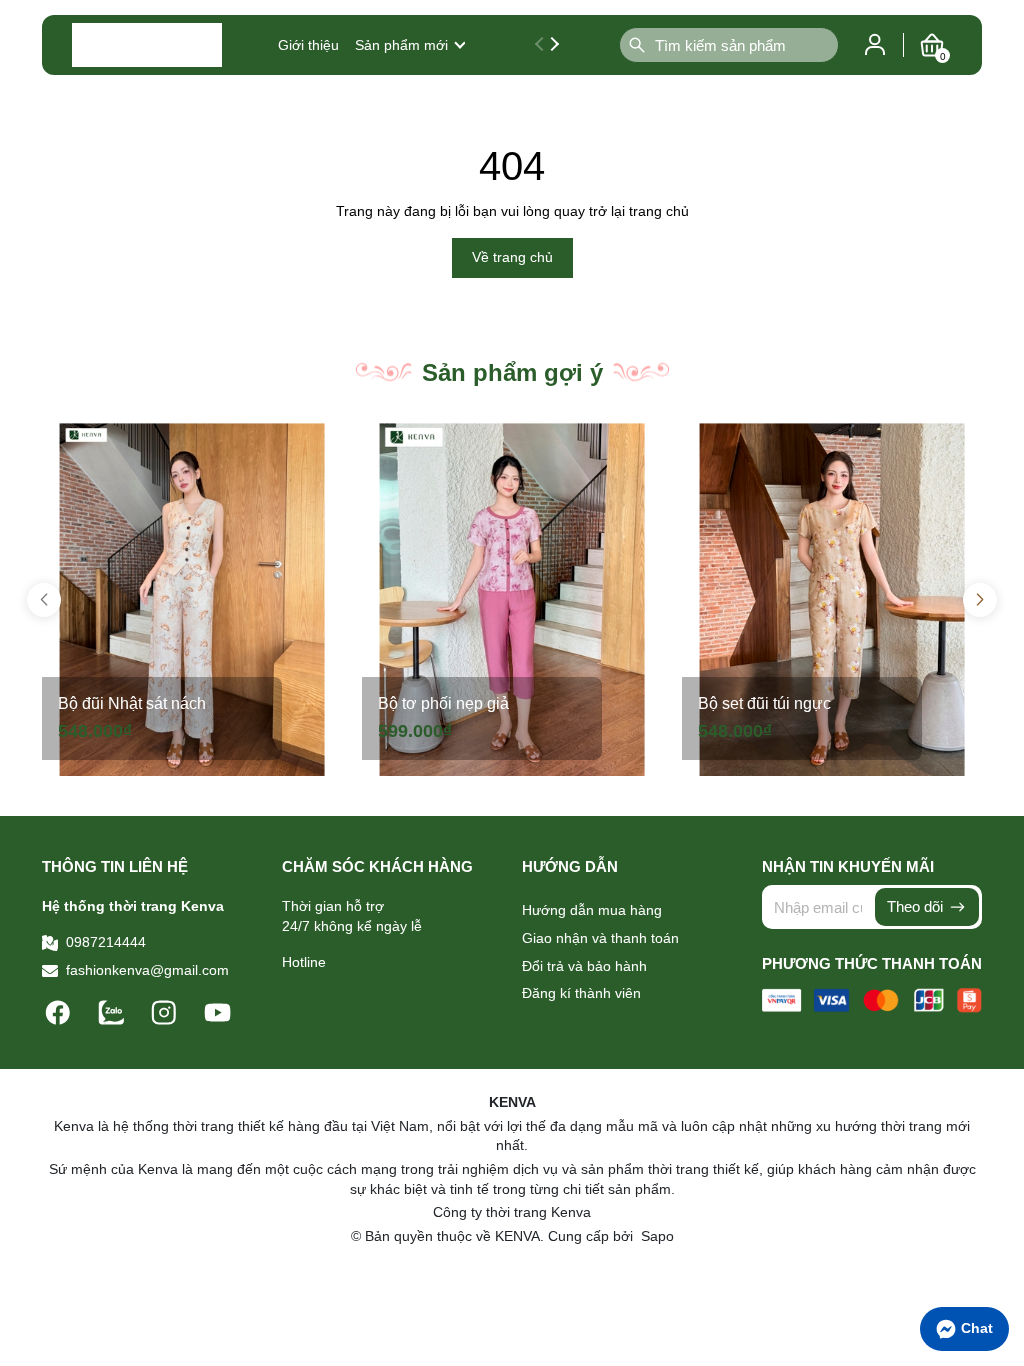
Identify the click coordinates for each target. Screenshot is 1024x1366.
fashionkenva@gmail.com (147, 970)
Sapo (655, 1236)
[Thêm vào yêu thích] (320, 445)
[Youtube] (217, 1011)
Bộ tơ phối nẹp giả (443, 703)
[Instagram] (166, 1011)
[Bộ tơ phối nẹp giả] (512, 599)
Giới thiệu (308, 45)
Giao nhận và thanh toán (600, 938)
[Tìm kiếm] (637, 45)
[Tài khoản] (875, 44)
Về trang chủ (512, 257)
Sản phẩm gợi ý (512, 372)
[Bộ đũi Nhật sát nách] (192, 599)
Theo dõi (917, 906)
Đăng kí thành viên (581, 993)
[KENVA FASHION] (147, 45)
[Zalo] (113, 1011)
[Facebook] (60, 1011)
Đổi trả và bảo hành (584, 966)
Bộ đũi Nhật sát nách (132, 703)
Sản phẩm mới (401, 45)
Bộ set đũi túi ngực (764, 703)
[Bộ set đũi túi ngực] (832, 599)
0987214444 (106, 942)
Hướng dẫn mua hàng (592, 910)
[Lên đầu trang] (999, 1281)
